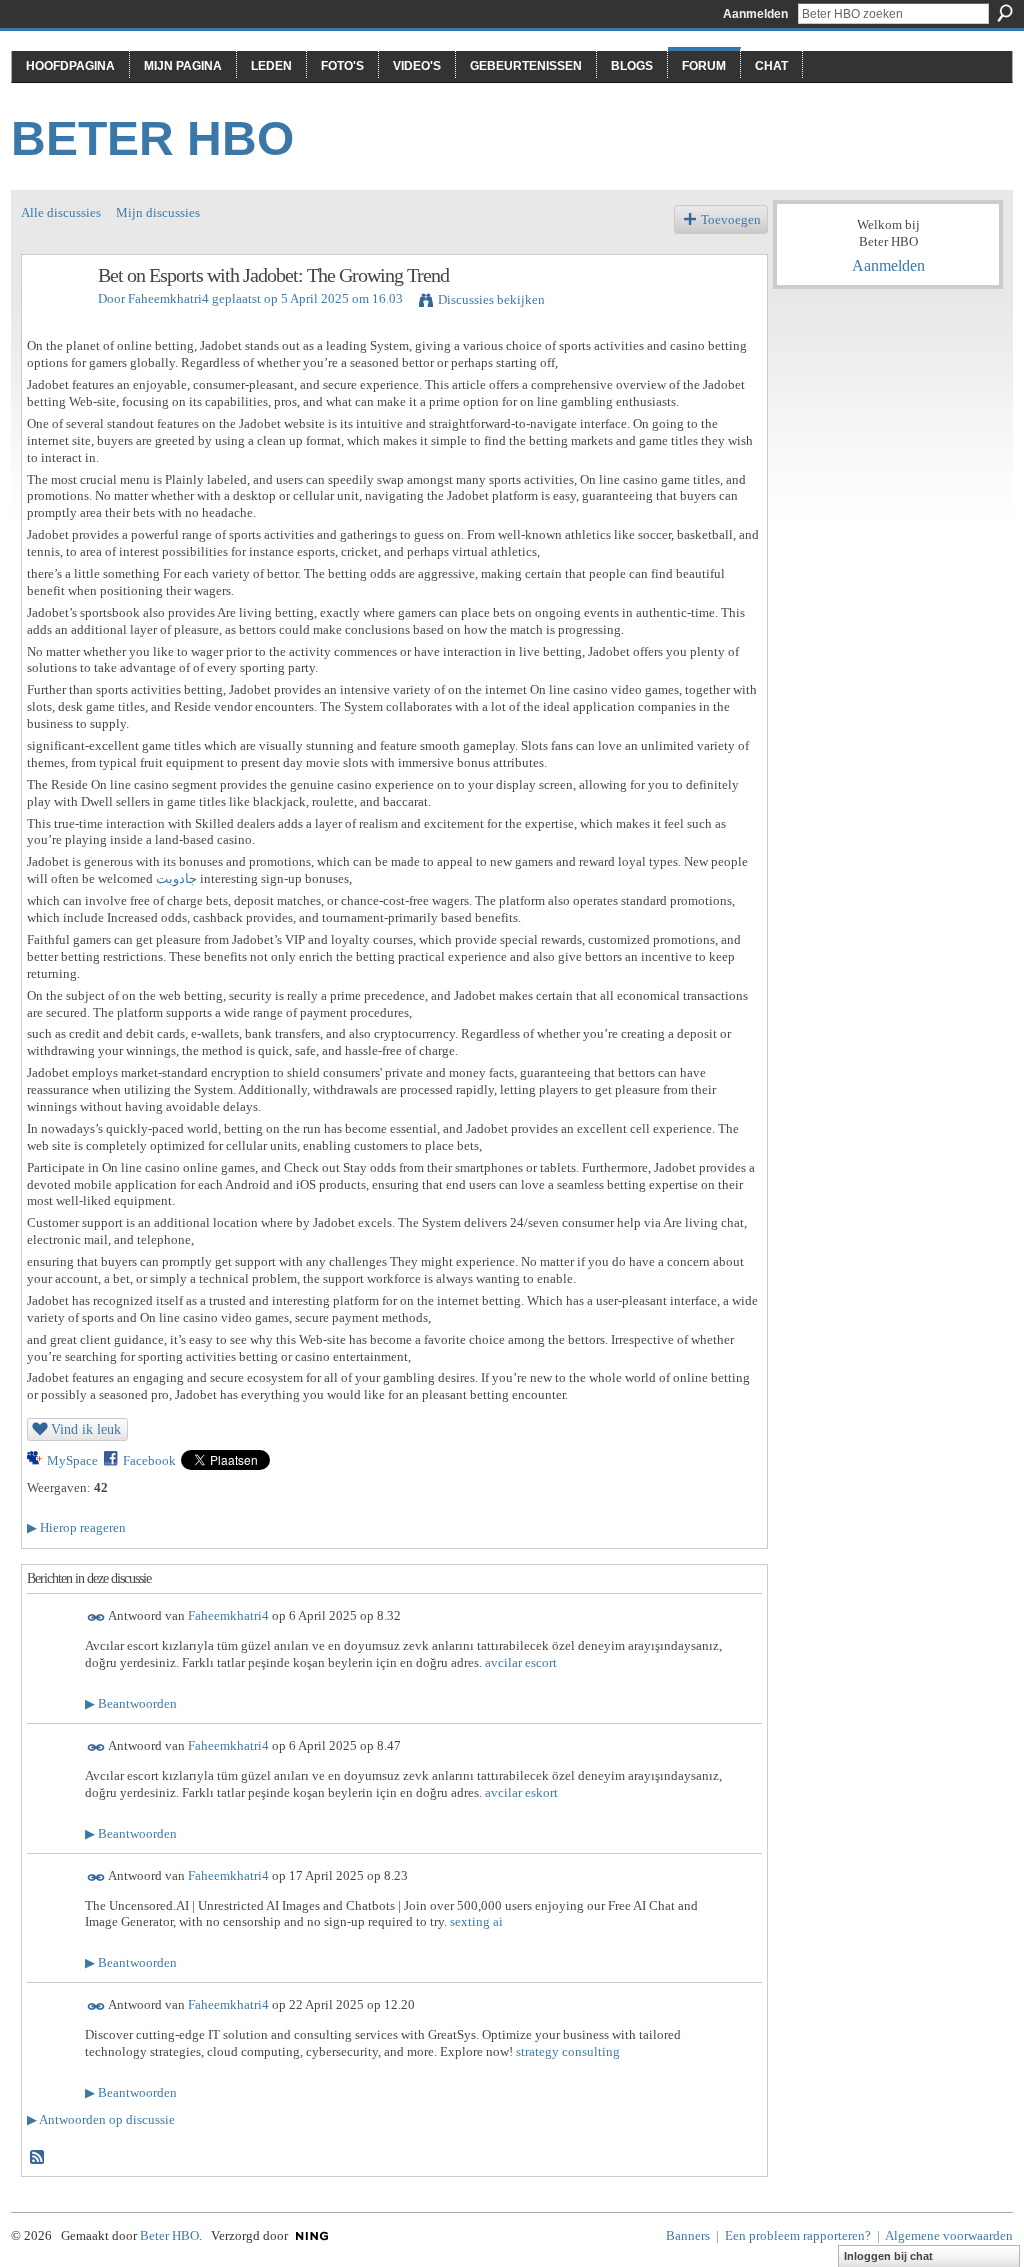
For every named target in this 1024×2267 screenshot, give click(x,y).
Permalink (96, 1617)
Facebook (149, 1460)
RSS (38, 2158)
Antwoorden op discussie (101, 2119)
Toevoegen (731, 219)
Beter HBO (152, 138)
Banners (688, 2235)
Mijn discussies (158, 212)
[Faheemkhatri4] (54, 318)
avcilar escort (521, 1662)
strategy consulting (568, 2051)
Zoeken (1005, 13)
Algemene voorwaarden (949, 2235)
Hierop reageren (76, 1527)
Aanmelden (755, 14)
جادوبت (176, 878)
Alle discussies (61, 212)
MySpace (72, 1460)
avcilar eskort (521, 1792)
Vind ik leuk (86, 1429)
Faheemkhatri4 (168, 298)
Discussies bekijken (491, 299)
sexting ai (476, 1921)
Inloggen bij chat (888, 2256)
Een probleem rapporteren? (798, 2235)
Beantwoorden (131, 1703)
